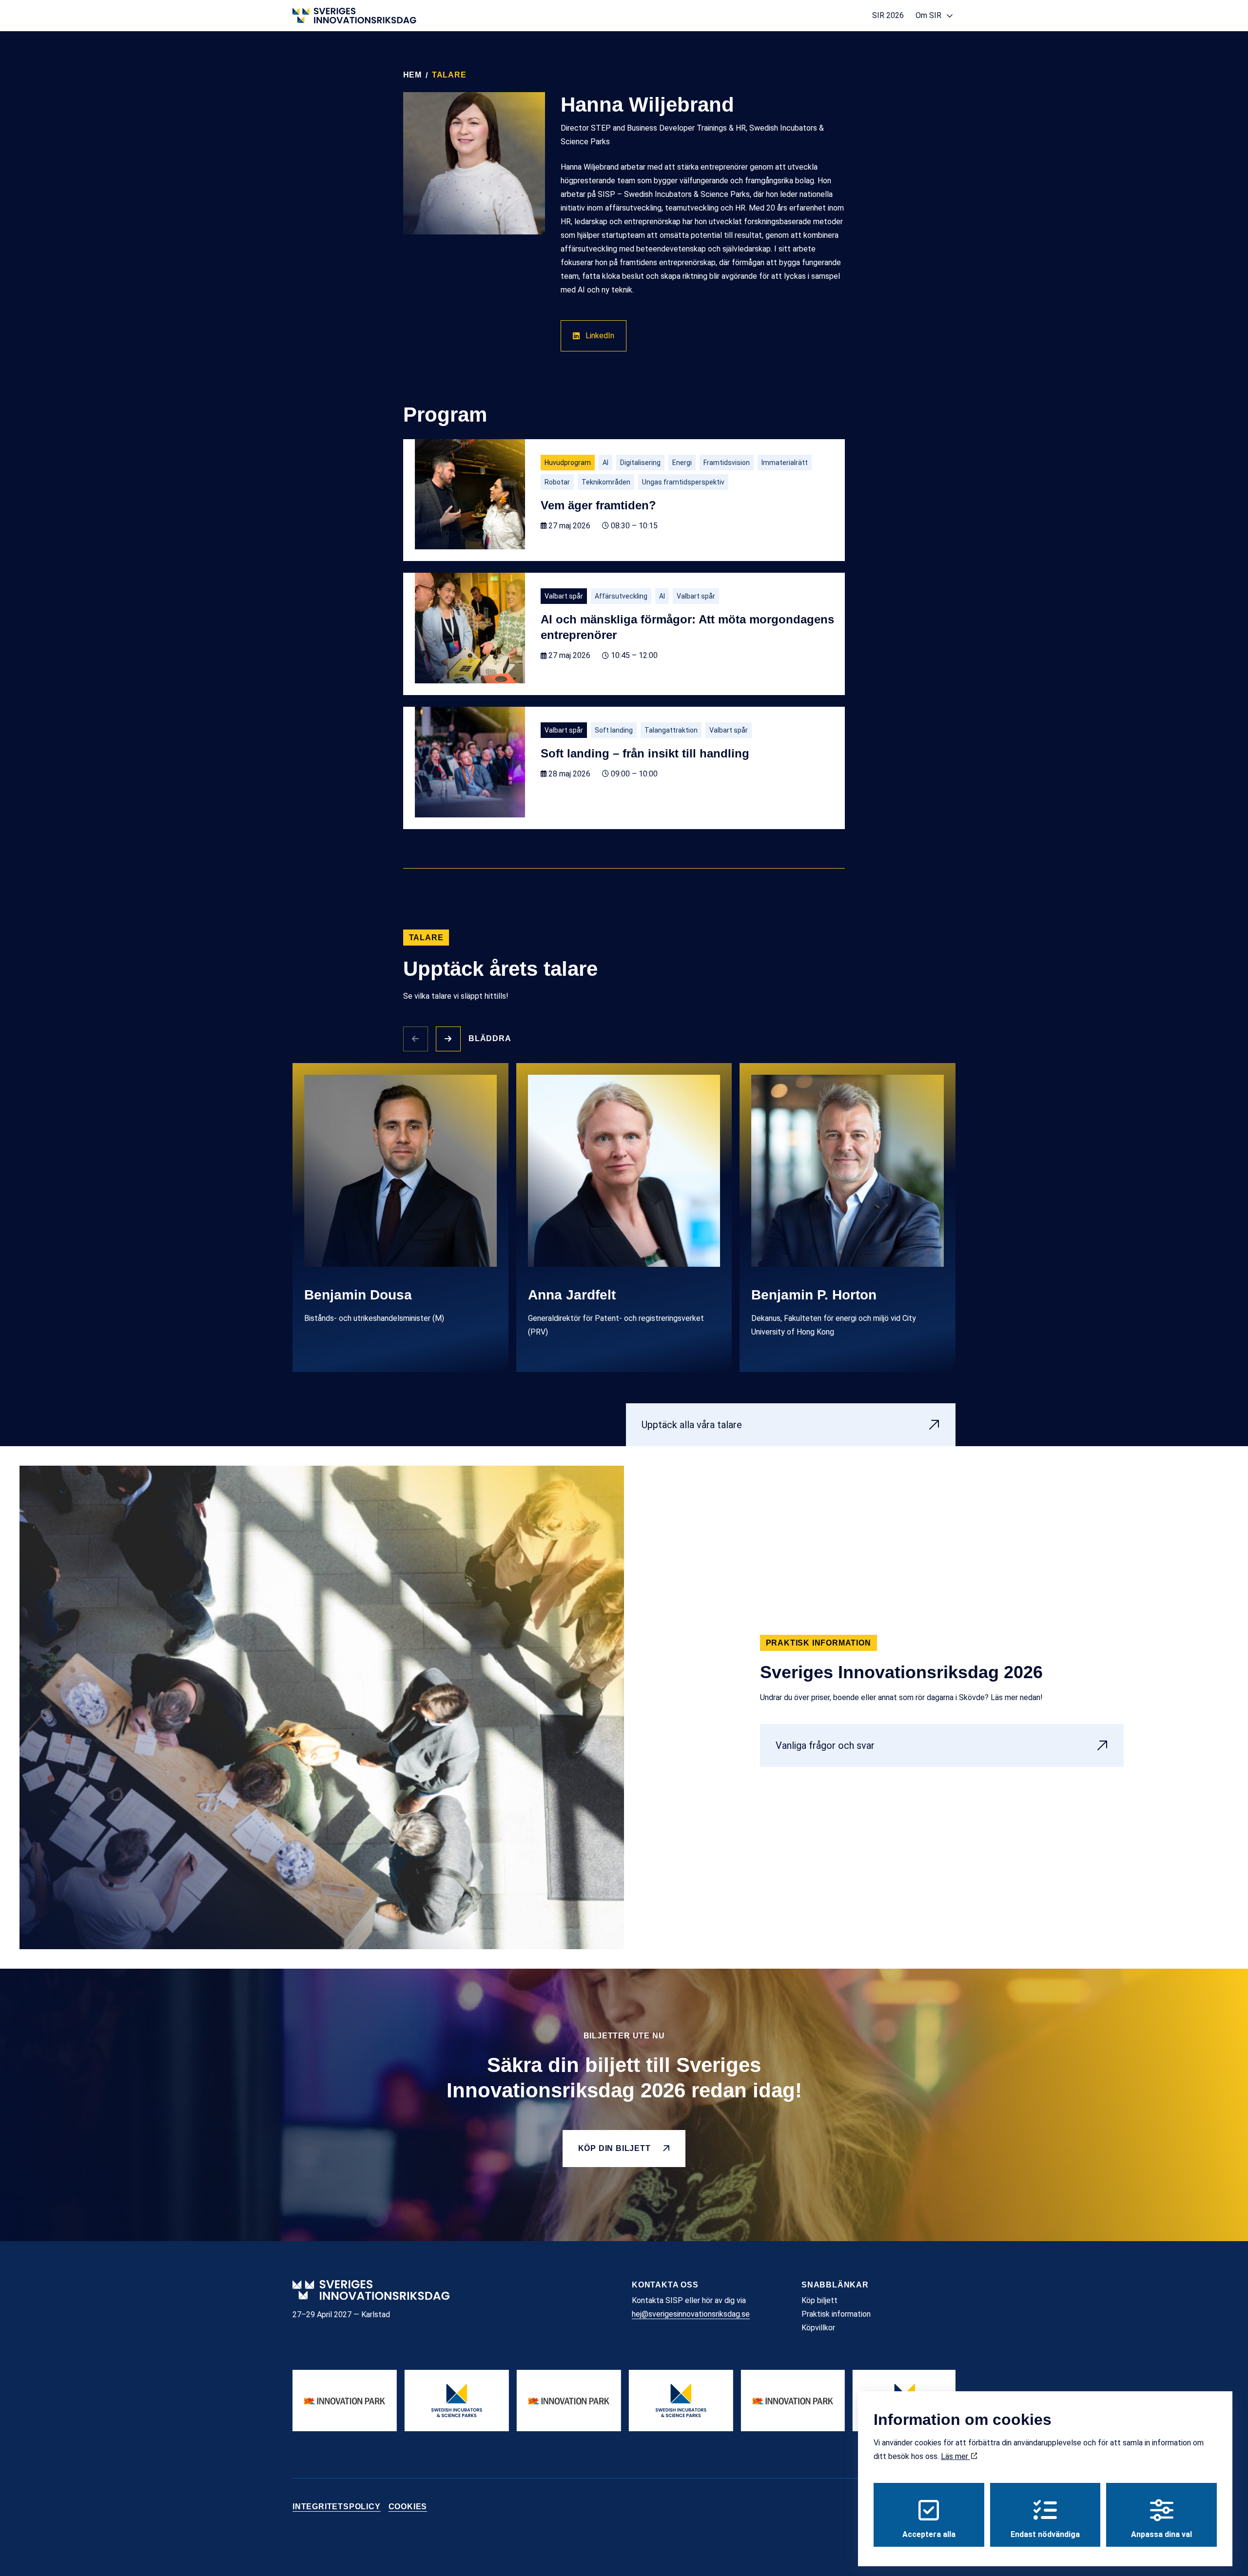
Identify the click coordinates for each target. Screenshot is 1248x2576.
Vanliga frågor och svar (825, 1745)
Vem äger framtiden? (598, 505)
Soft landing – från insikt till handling (645, 753)
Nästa (448, 1039)
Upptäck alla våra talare (692, 1425)
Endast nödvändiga (1045, 2534)
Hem (412, 75)
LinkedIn (600, 336)
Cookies (408, 2507)
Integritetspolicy (337, 2507)
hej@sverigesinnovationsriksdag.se (691, 2314)
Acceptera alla (929, 2534)
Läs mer (955, 2456)
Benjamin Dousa (358, 1295)
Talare (449, 75)
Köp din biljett (614, 2148)
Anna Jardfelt (572, 1295)
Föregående (416, 1039)
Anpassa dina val (1161, 2534)
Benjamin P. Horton (814, 1295)
